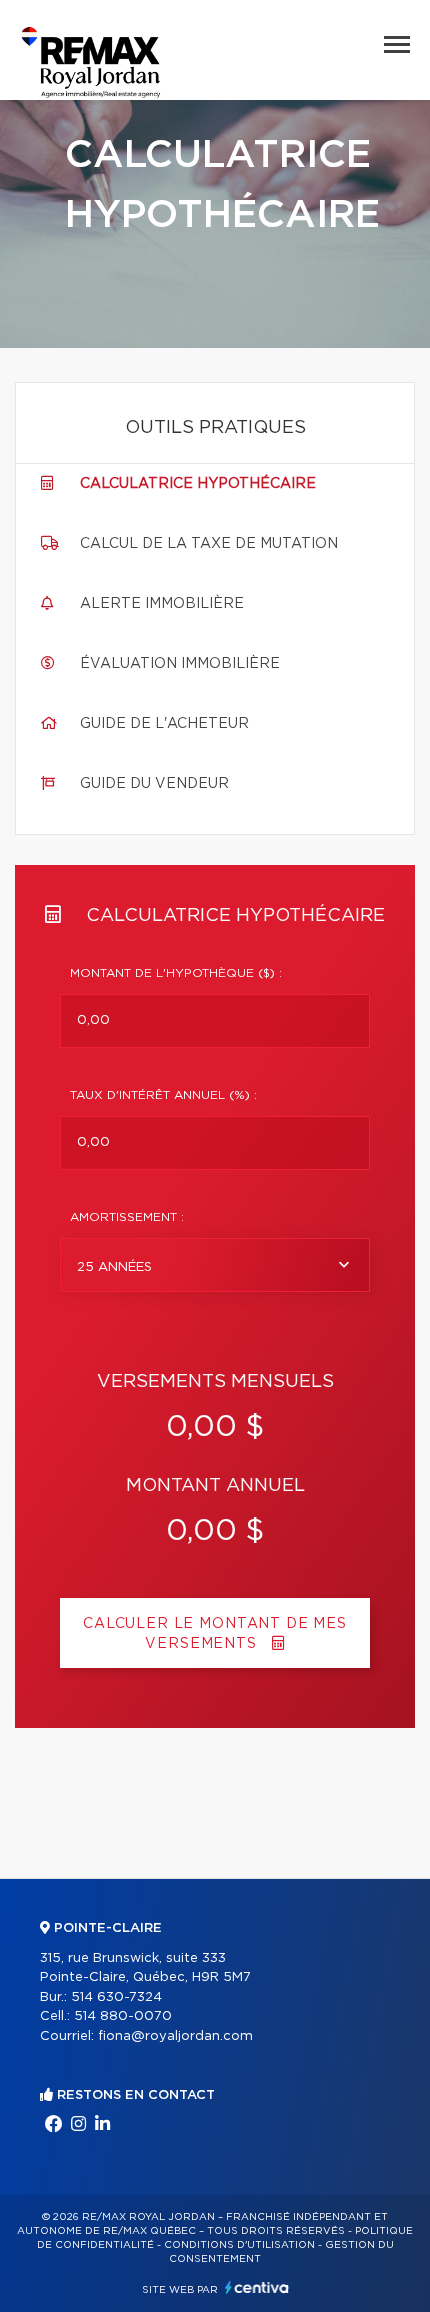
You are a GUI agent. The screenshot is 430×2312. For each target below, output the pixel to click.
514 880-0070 (123, 2016)
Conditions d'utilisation (239, 2245)
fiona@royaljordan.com (175, 2036)
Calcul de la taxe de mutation (209, 544)
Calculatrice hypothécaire (198, 484)
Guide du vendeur (154, 784)
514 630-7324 (116, 1997)
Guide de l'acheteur (164, 724)
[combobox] (215, 1265)
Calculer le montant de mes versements (215, 1634)
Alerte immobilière (162, 604)
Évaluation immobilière (180, 664)
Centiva (257, 2287)
